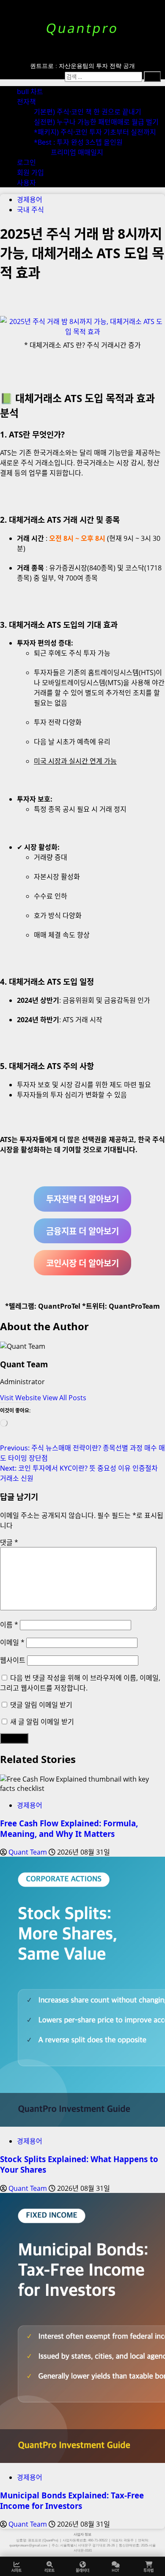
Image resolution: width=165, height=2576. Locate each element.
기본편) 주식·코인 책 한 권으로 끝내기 (88, 112)
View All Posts (65, 1398)
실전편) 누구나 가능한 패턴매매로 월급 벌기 (96, 122)
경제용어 (30, 200)
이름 (9, 1625)
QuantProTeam (134, 1306)
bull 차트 (30, 92)
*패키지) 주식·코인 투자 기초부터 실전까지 (95, 132)
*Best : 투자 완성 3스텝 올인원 (78, 142)
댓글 (9, 1542)
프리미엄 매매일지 (77, 152)
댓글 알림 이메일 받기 (41, 1705)
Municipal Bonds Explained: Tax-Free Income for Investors (72, 2500)
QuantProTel (59, 1306)
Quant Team (24, 1364)
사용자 (26, 183)
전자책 (26, 102)
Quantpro (82, 28)
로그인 (26, 162)
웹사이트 (13, 1660)
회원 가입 (30, 173)
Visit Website (21, 1398)
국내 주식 (30, 210)
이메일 (12, 1642)
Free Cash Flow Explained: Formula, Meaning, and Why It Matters (69, 1828)
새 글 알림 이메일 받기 (42, 1722)
